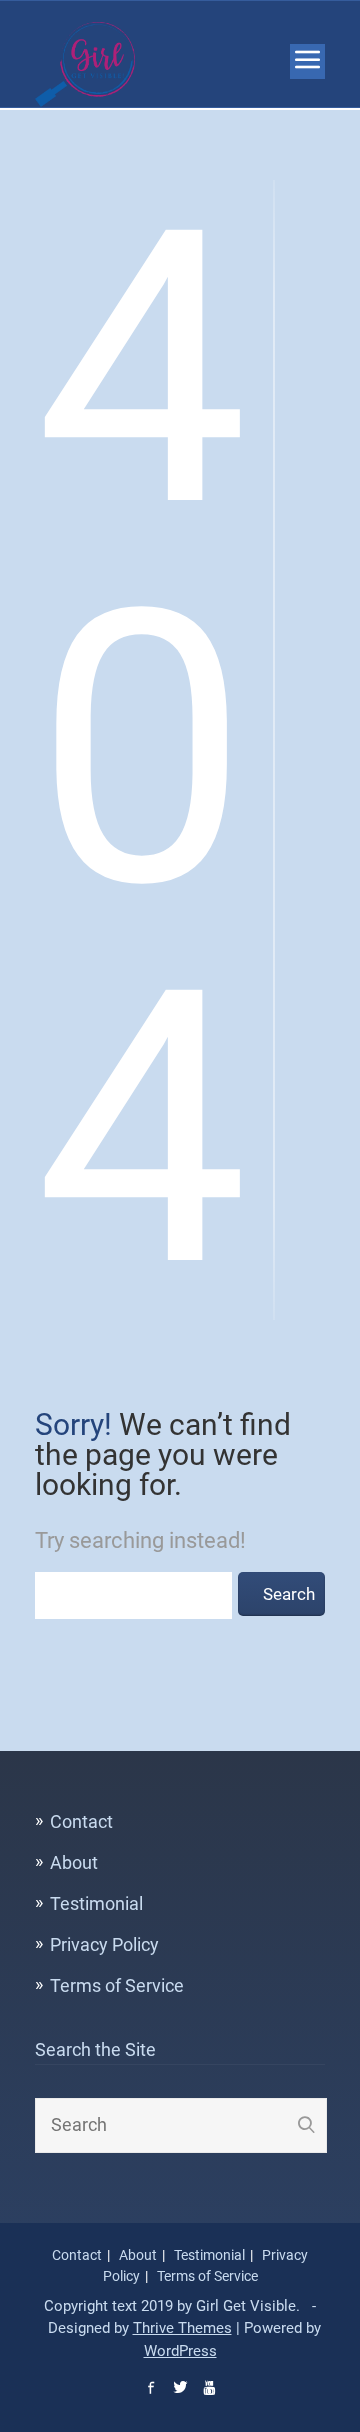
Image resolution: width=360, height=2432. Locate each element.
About (74, 1862)
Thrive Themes (182, 2328)
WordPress (180, 2351)
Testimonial (96, 1903)
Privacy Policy (104, 1944)
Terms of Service (117, 1985)
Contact (81, 1821)
